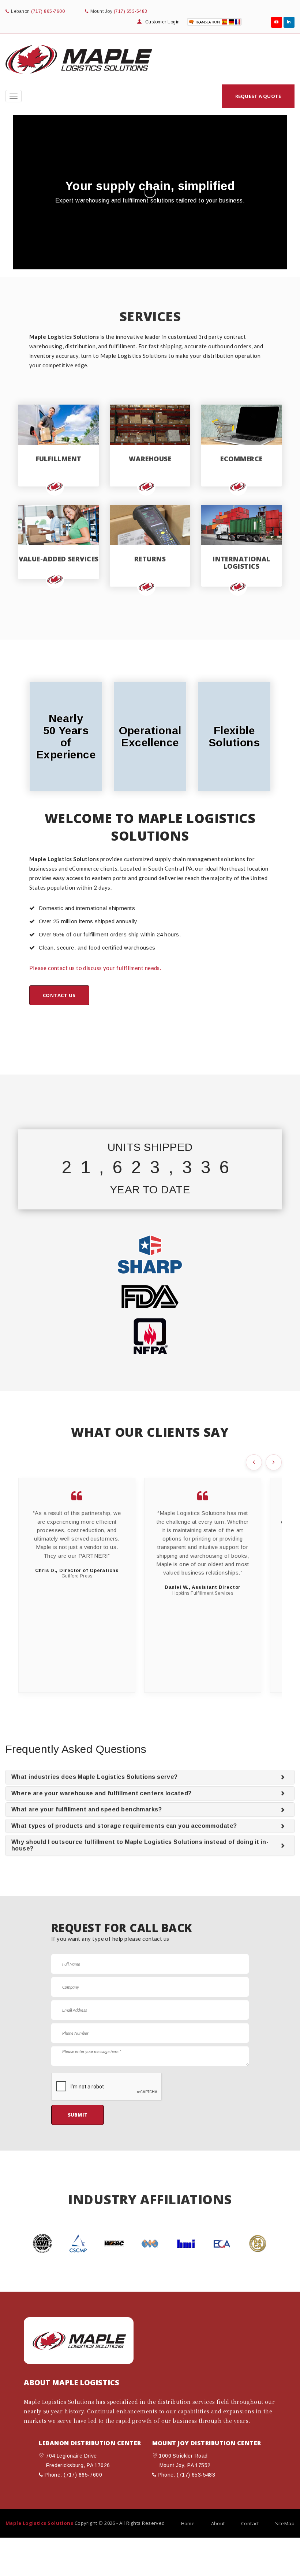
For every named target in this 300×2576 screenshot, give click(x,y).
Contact (250, 2523)
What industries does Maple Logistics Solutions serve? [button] (95, 1777)
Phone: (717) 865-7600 (73, 2475)
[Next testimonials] (274, 1462)
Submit (78, 2115)
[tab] (150, 1777)
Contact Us (59, 995)
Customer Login (162, 22)
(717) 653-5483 (131, 11)
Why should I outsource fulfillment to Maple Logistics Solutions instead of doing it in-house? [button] (140, 1845)
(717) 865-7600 (48, 11)
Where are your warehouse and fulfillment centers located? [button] (102, 1793)
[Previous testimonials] (254, 1462)
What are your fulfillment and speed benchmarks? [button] (87, 1809)
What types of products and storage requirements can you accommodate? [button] (124, 1826)
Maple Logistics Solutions (39, 2523)
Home (188, 2523)
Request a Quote (258, 96)
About (218, 2523)
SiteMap (285, 2523)
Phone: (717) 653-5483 (186, 2475)
